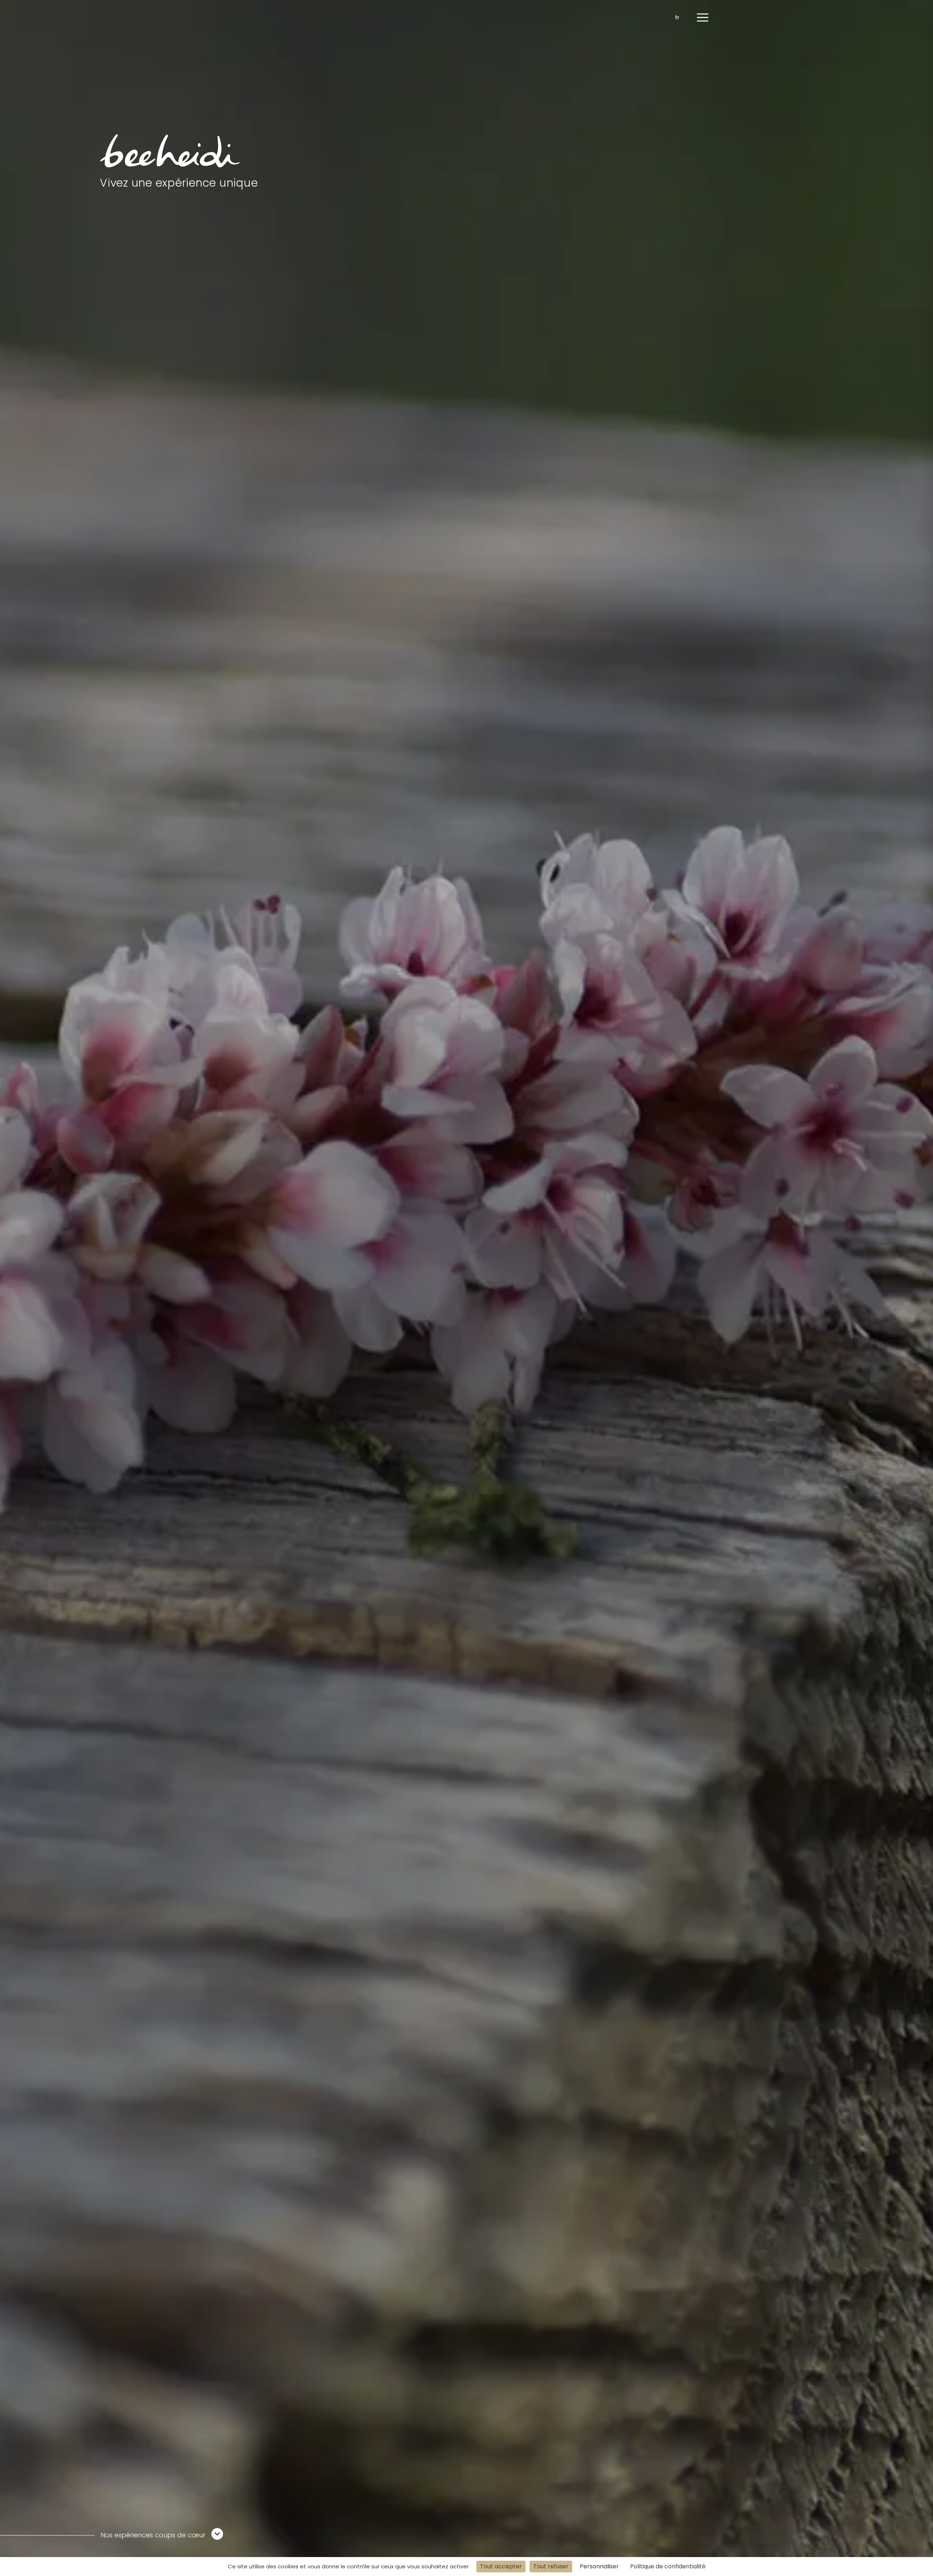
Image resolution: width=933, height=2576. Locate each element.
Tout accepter (501, 2566)
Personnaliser (599, 2566)
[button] (703, 17)
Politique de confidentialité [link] (668, 2566)
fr (677, 17)
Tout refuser (551, 2566)
